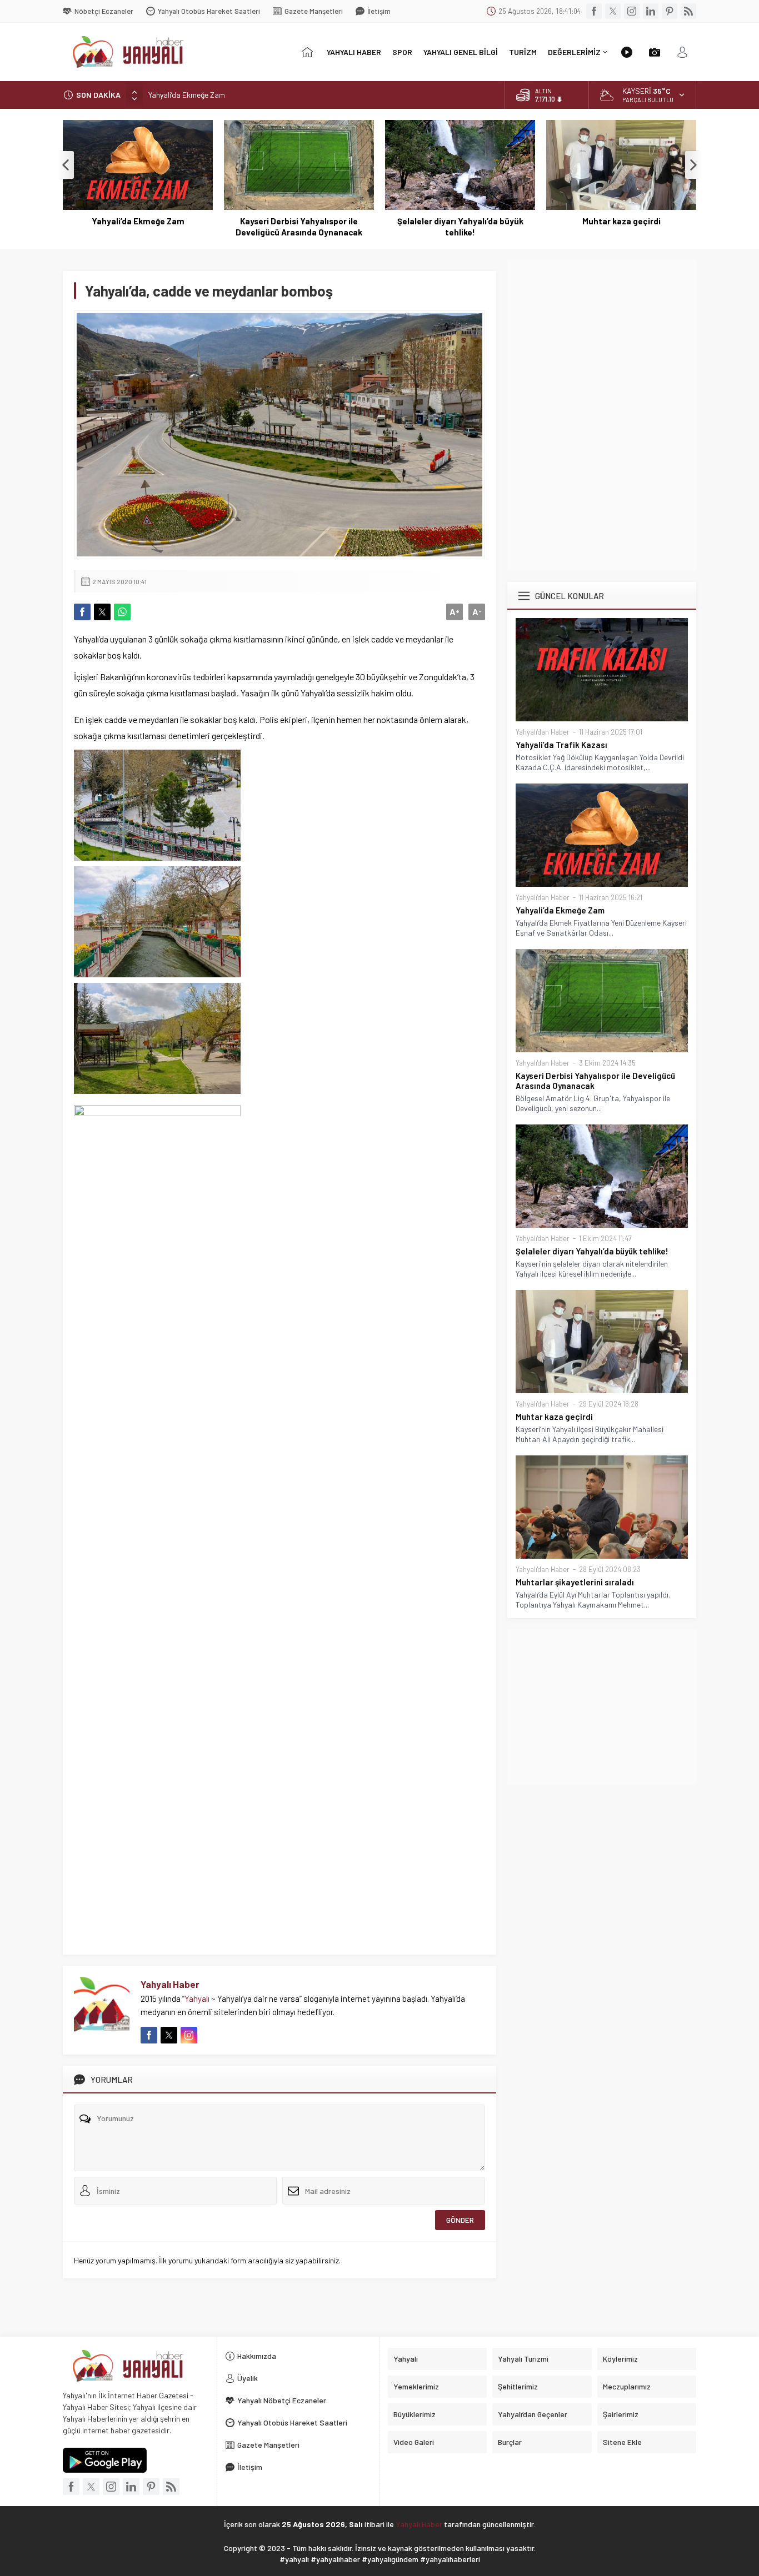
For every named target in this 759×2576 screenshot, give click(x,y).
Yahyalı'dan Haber (543, 732)
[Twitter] (613, 11)
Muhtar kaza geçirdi (621, 221)
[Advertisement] (602, 338)
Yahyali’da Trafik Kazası (561, 745)
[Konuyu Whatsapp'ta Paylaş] (122, 612)
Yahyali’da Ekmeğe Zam (187, 95)
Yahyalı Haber (170, 1984)
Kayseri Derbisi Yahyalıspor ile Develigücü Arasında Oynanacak (299, 227)
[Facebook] (594, 11)
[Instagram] (632, 11)
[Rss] (688, 11)
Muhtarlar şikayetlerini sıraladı (575, 1582)
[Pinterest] (670, 11)
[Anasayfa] (307, 52)
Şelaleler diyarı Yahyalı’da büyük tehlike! (460, 227)
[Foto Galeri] (655, 52)
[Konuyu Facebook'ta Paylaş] (82, 612)
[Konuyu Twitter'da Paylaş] (102, 612)
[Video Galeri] (627, 52)
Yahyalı (197, 1998)
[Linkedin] (651, 11)
